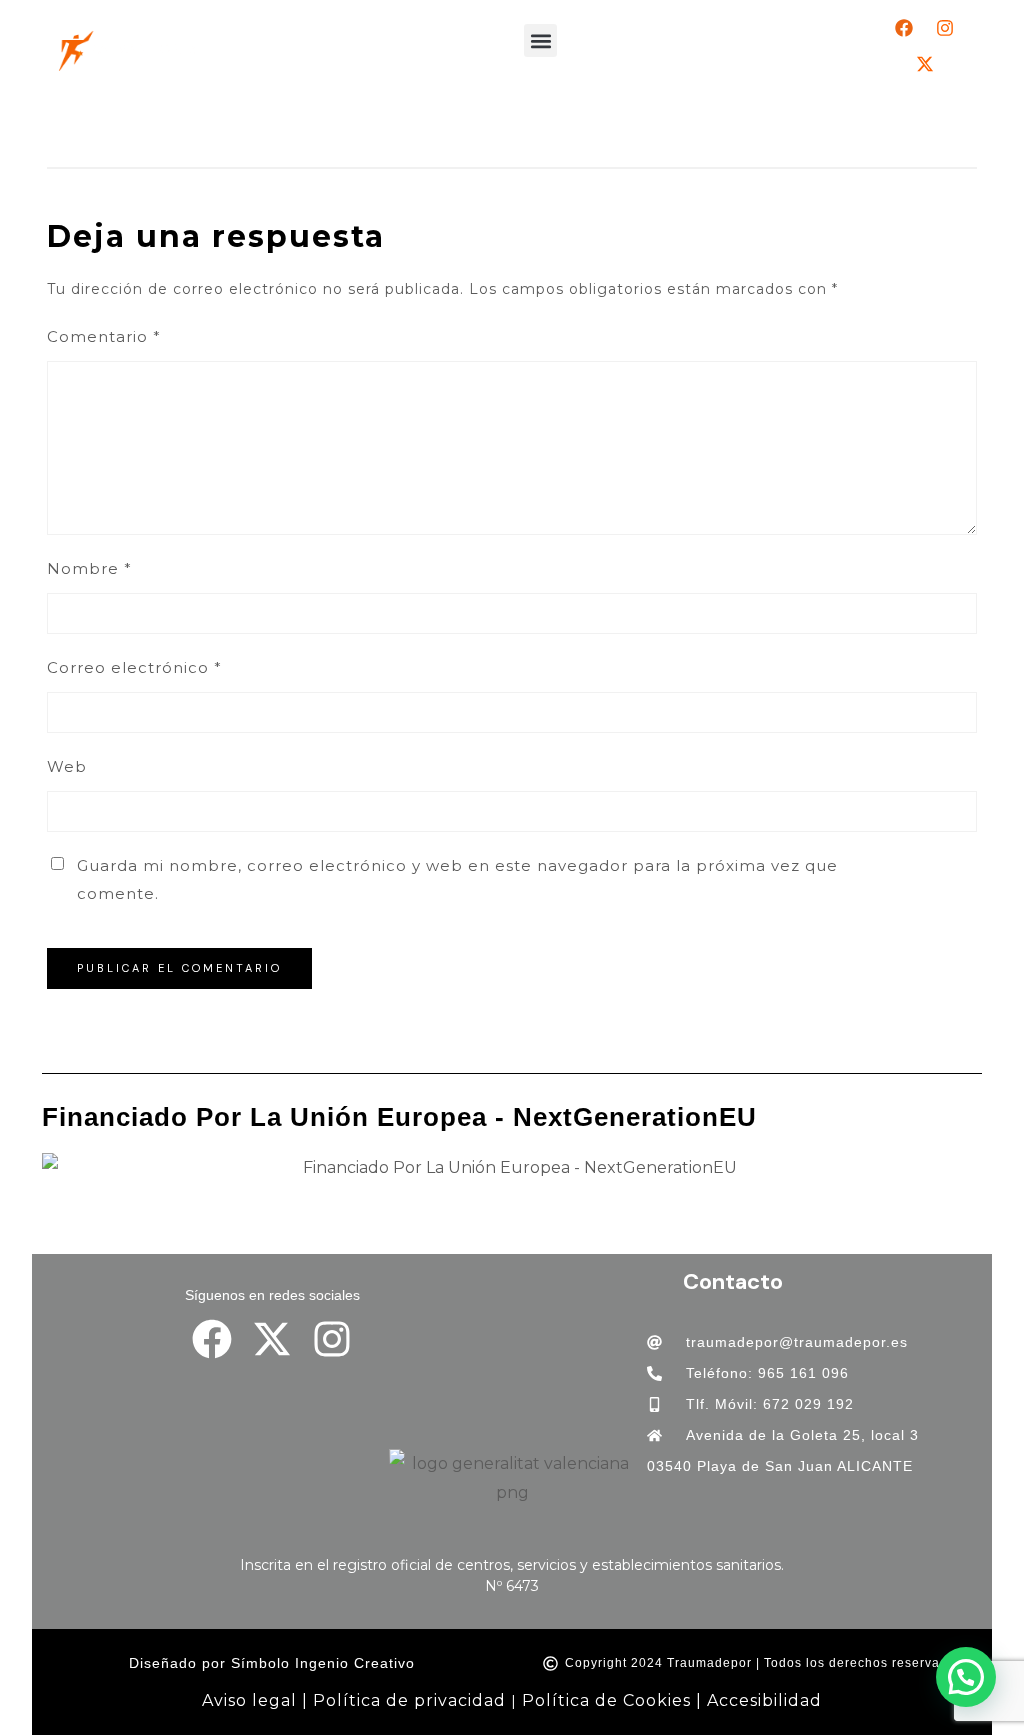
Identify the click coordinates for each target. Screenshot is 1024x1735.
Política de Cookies (606, 1700)
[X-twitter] (925, 64)
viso (230, 1700)
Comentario (104, 336)
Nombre (89, 568)
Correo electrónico (134, 667)
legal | (277, 1700)
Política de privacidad (409, 1700)
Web (67, 766)
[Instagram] (945, 28)
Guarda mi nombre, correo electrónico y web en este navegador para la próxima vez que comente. (457, 879)
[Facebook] (904, 28)
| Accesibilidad (759, 1700)
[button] (540, 40)
